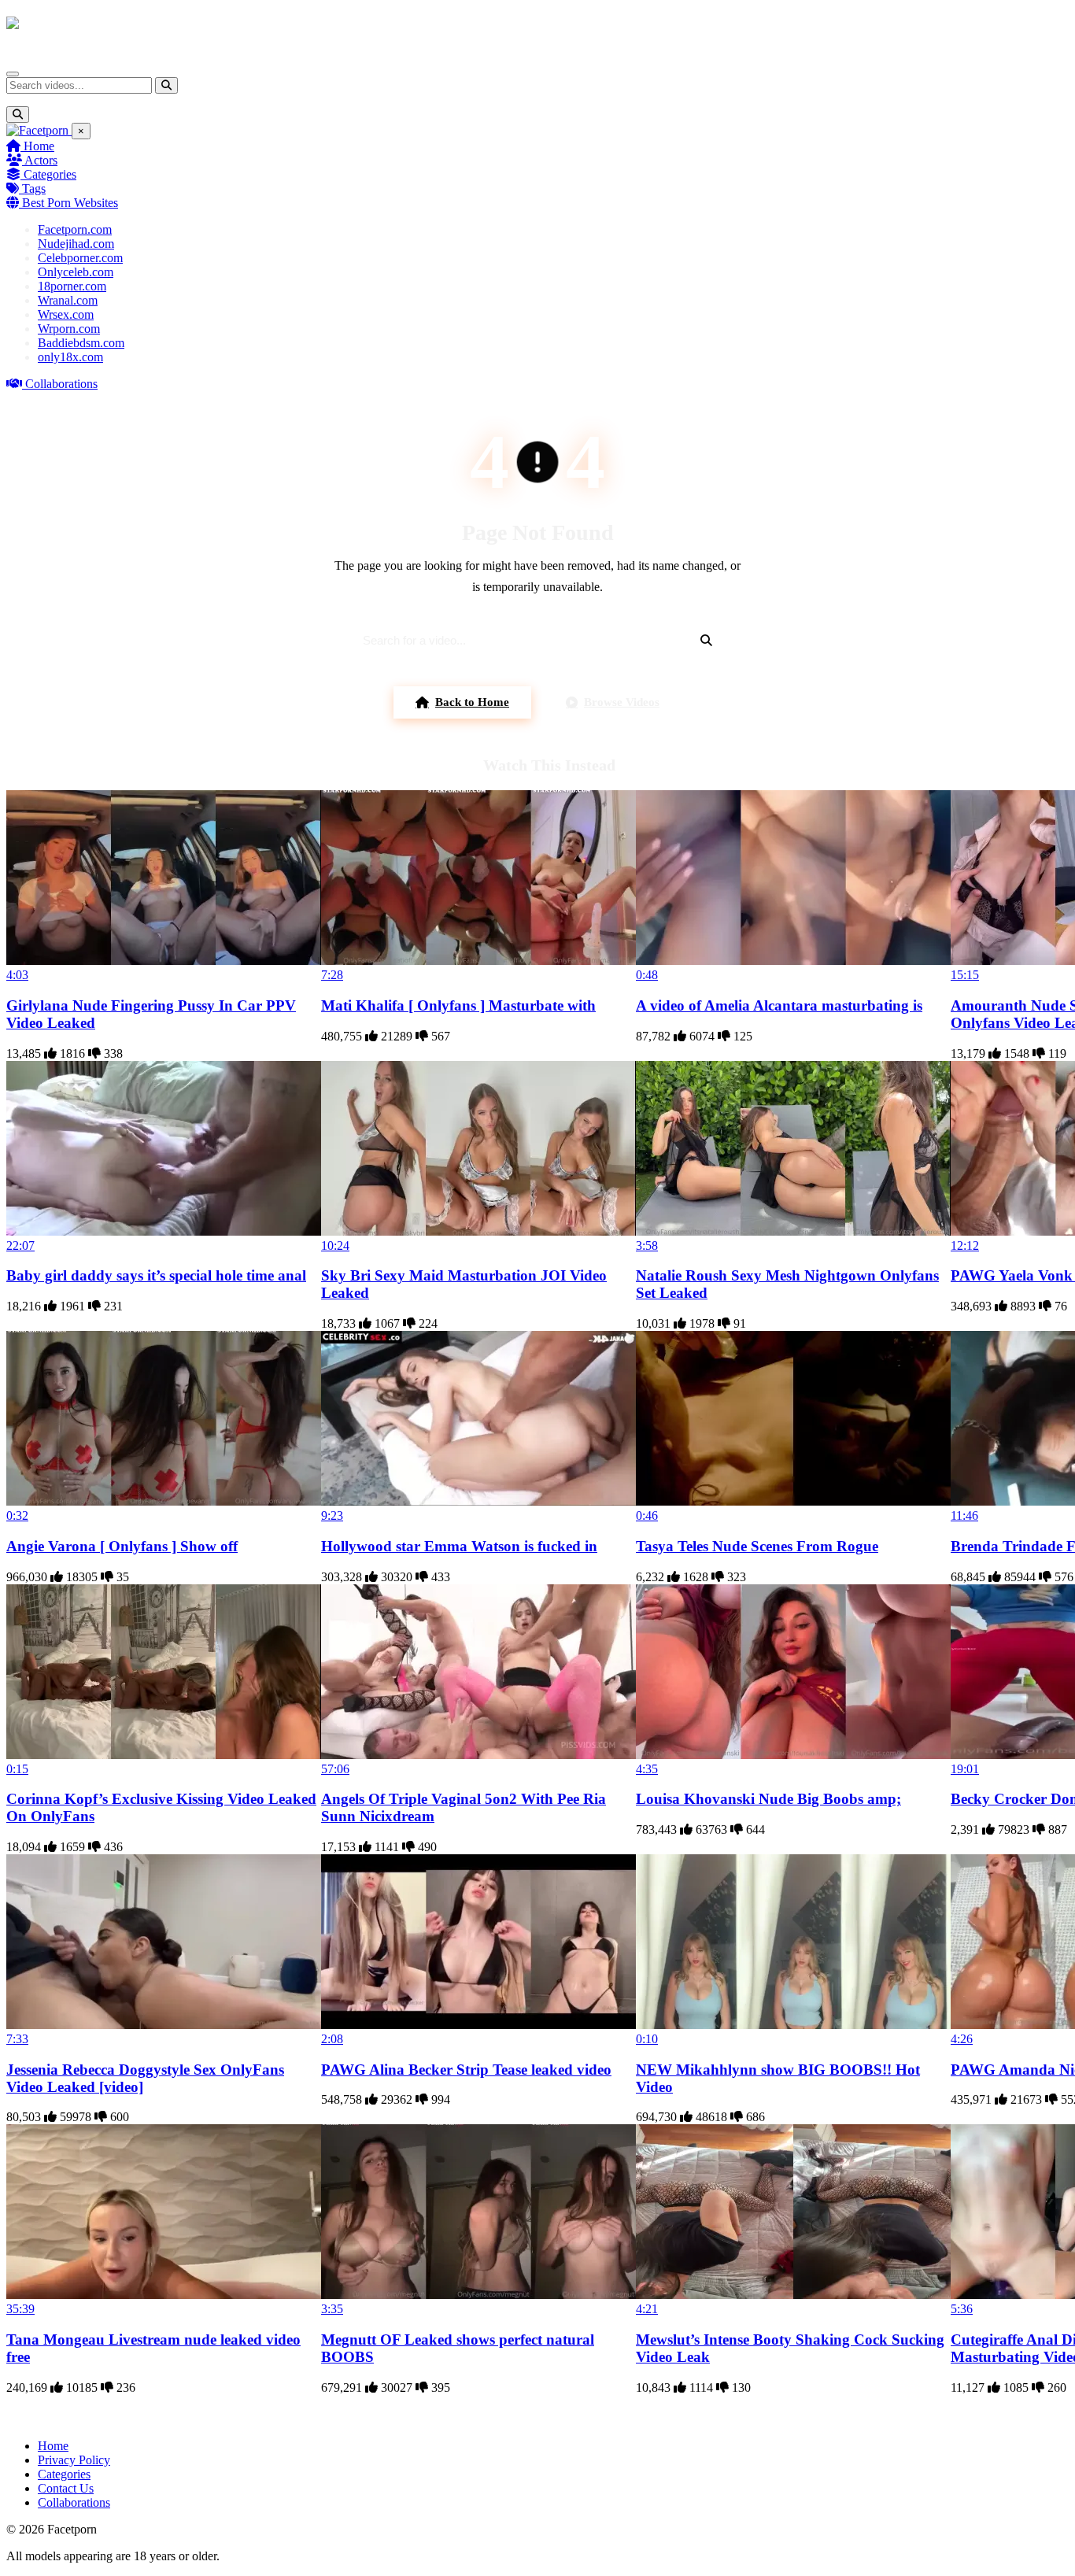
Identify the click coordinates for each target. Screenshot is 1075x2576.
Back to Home (472, 702)
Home (37, 146)
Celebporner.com (80, 258)
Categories (48, 174)
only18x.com (70, 357)
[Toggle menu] (13, 74)
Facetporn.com (75, 229)
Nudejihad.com (76, 244)
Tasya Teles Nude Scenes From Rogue (757, 1546)
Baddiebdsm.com (81, 343)
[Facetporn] (68, 31)
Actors (40, 160)
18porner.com (72, 286)
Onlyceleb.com (76, 272)
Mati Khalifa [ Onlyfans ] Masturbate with (458, 1005)
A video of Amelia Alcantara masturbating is (779, 1005)
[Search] (166, 85)
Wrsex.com (66, 314)
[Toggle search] (18, 115)
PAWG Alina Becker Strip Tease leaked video (466, 2070)
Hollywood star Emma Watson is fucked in (459, 1546)
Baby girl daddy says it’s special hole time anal (156, 1275)
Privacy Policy (74, 2460)
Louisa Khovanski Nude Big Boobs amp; (768, 1799)
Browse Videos (622, 702)
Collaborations (60, 384)
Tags (32, 188)
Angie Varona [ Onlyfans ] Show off (122, 1546)
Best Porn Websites (68, 203)
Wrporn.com (69, 329)
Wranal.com (68, 300)
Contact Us (66, 2488)
